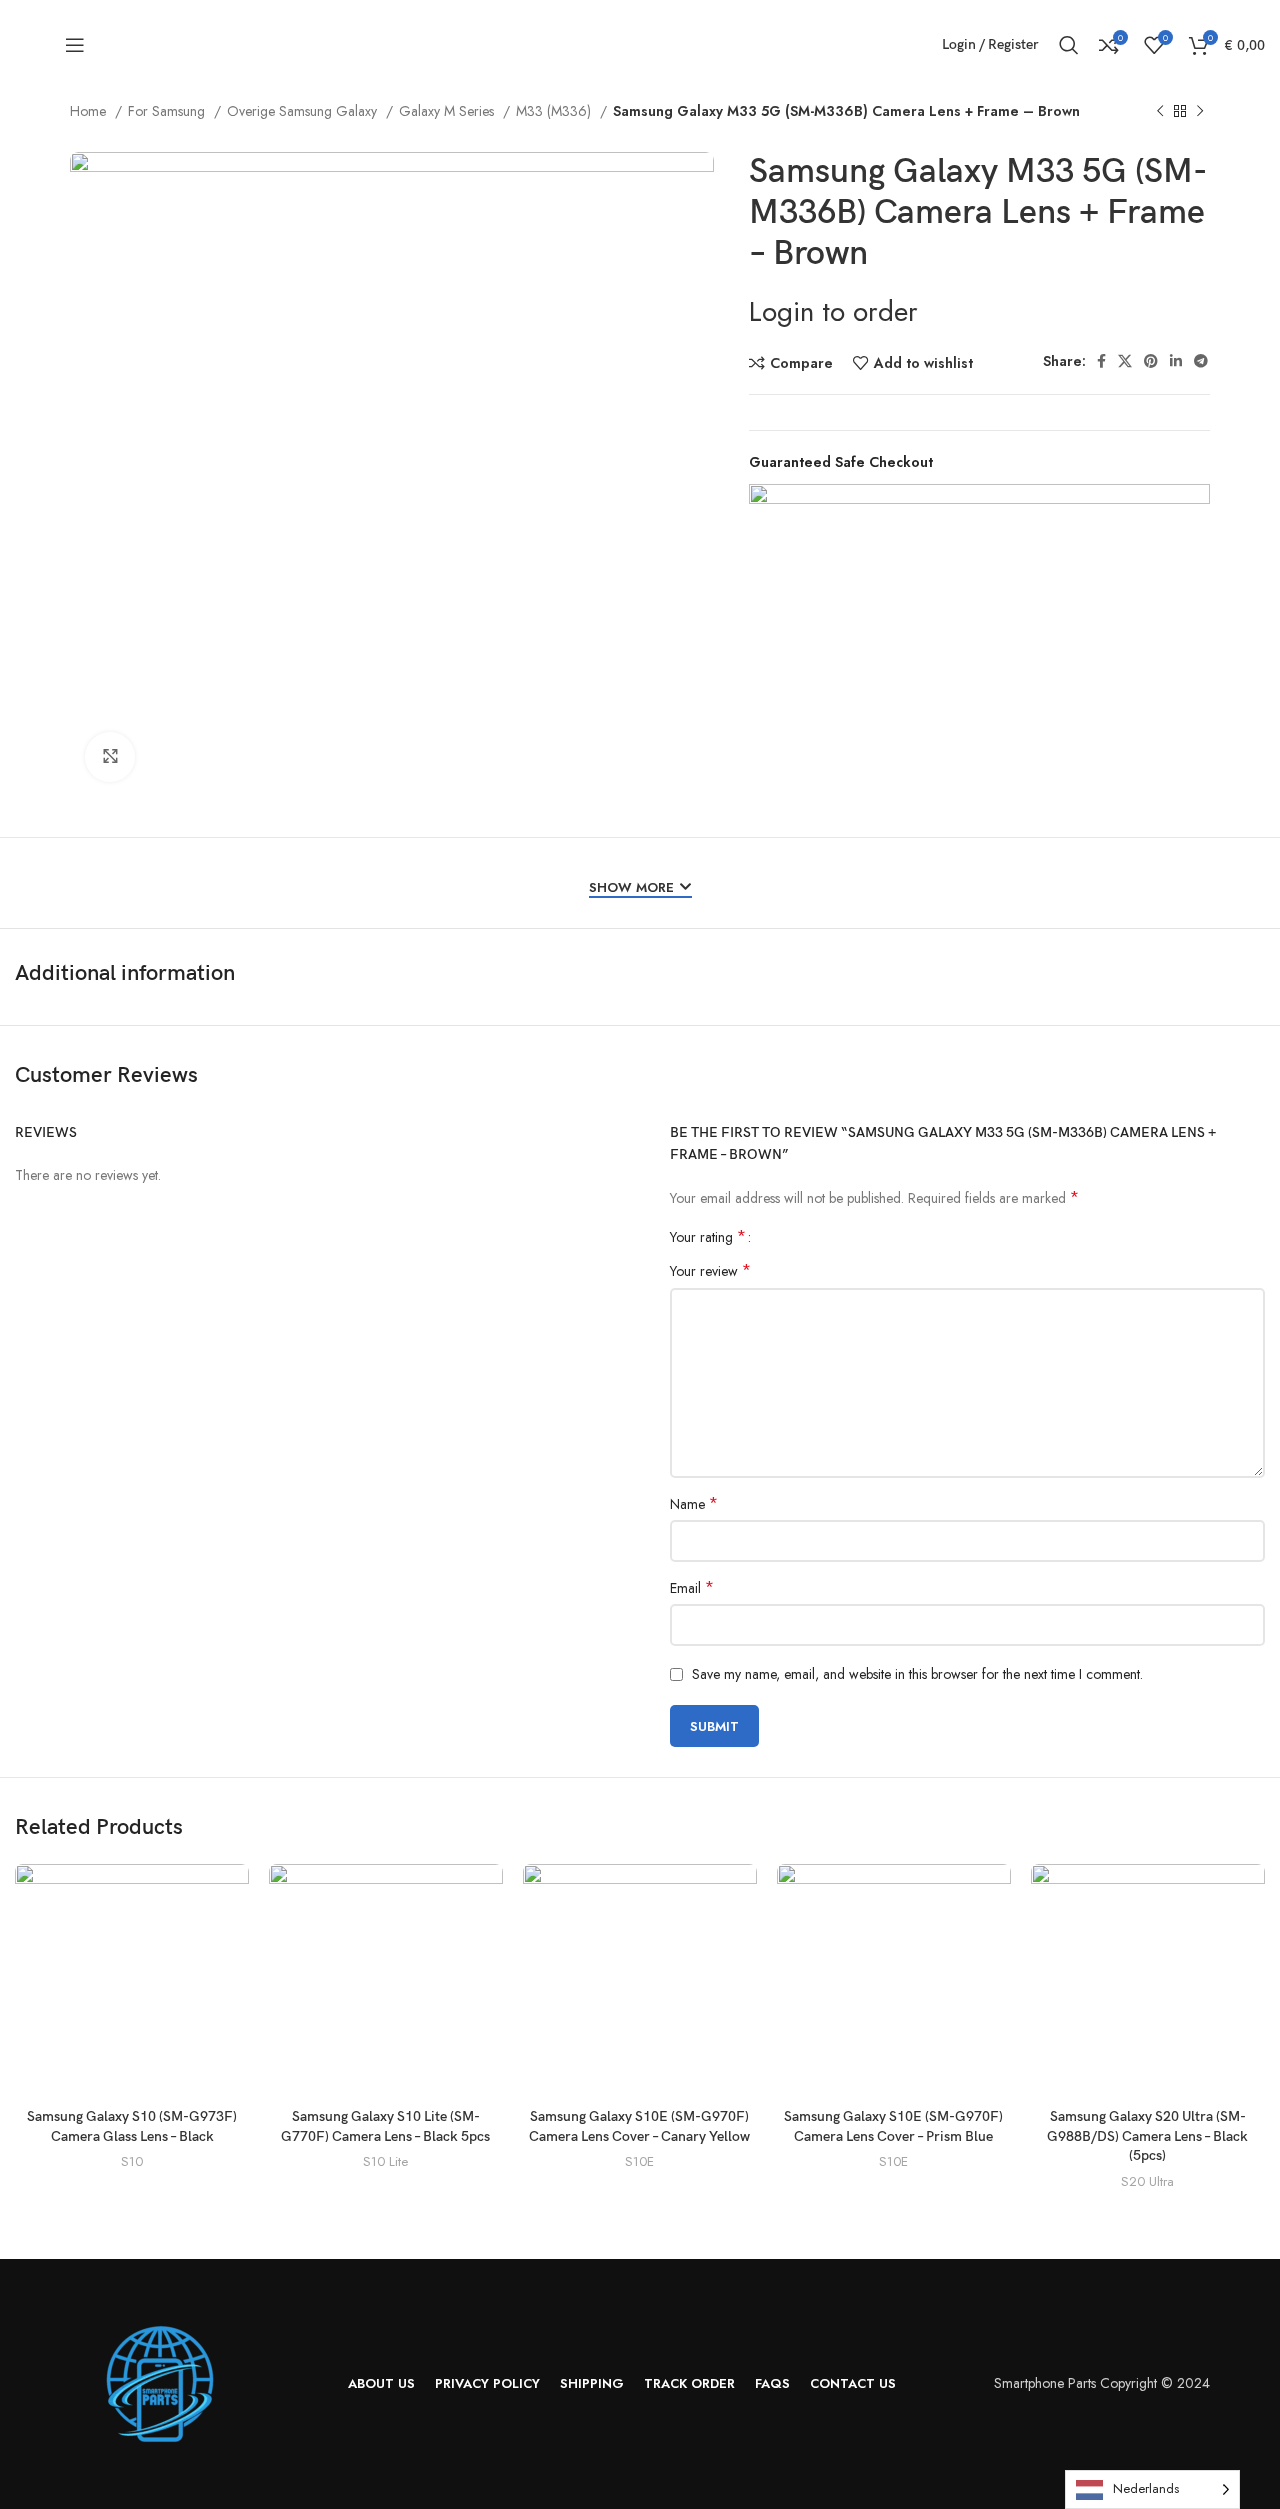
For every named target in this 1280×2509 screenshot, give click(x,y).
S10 (132, 2162)
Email (692, 1588)
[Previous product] (1160, 112)
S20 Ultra (1147, 2182)
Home (90, 111)
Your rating (708, 1237)
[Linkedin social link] (1176, 361)
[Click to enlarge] (110, 757)
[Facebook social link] (1101, 361)
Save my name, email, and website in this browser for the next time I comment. (917, 1674)
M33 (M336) (555, 111)
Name (694, 1504)
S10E (639, 2162)
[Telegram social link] (1201, 361)
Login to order (833, 311)
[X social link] (1125, 361)
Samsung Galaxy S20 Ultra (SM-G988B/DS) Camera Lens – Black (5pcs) (1147, 2136)
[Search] (1069, 45)
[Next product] (1200, 112)
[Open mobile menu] (75, 45)
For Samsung (168, 111)
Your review (710, 1271)
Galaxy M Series (448, 111)
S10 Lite (385, 2162)
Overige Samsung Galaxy (304, 111)
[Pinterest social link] (1151, 361)
